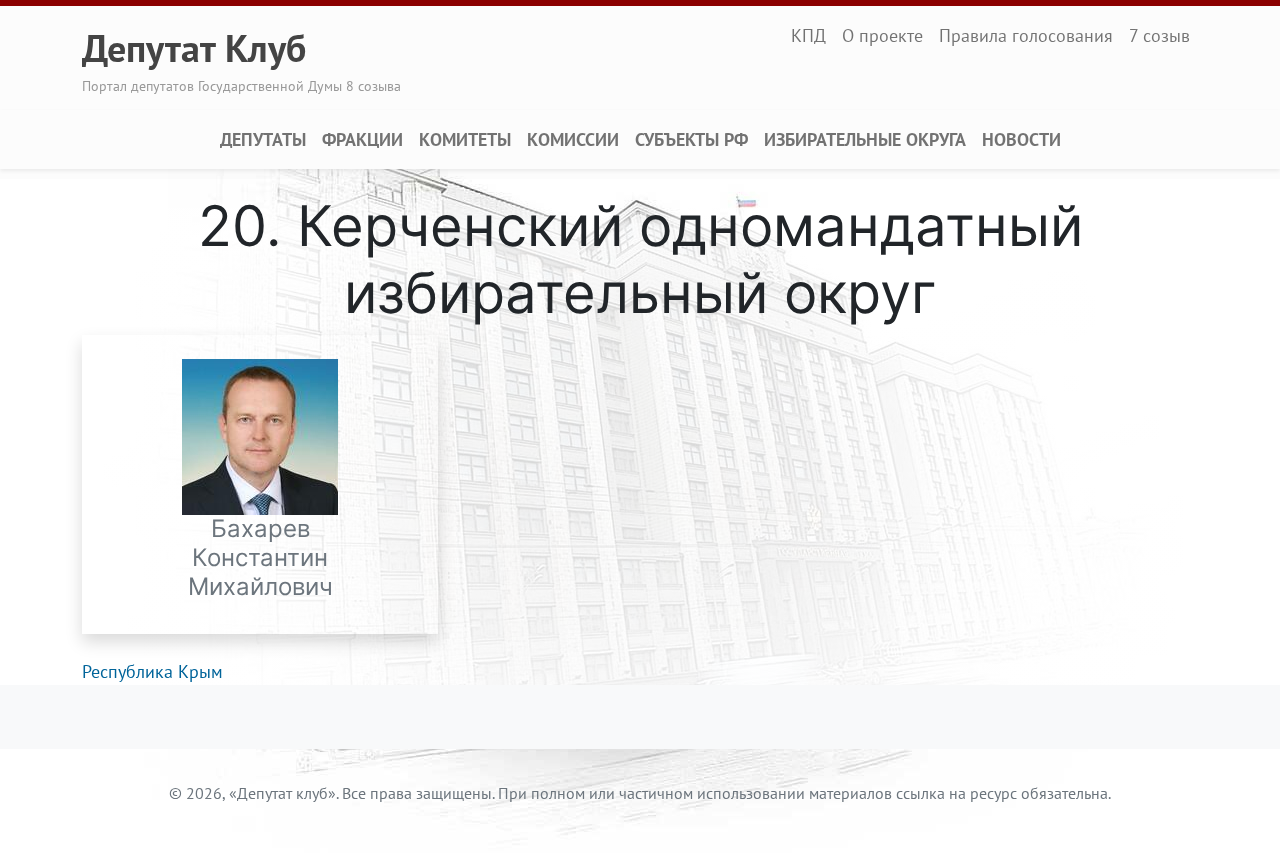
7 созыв (1159, 35)
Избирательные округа (865, 139)
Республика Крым (152, 671)
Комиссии (573, 139)
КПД (808, 35)
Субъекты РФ (691, 139)
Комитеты (465, 139)
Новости (1021, 139)
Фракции (362, 139)
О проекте (882, 35)
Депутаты (263, 139)
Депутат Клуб (194, 47)
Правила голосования (1026, 35)
